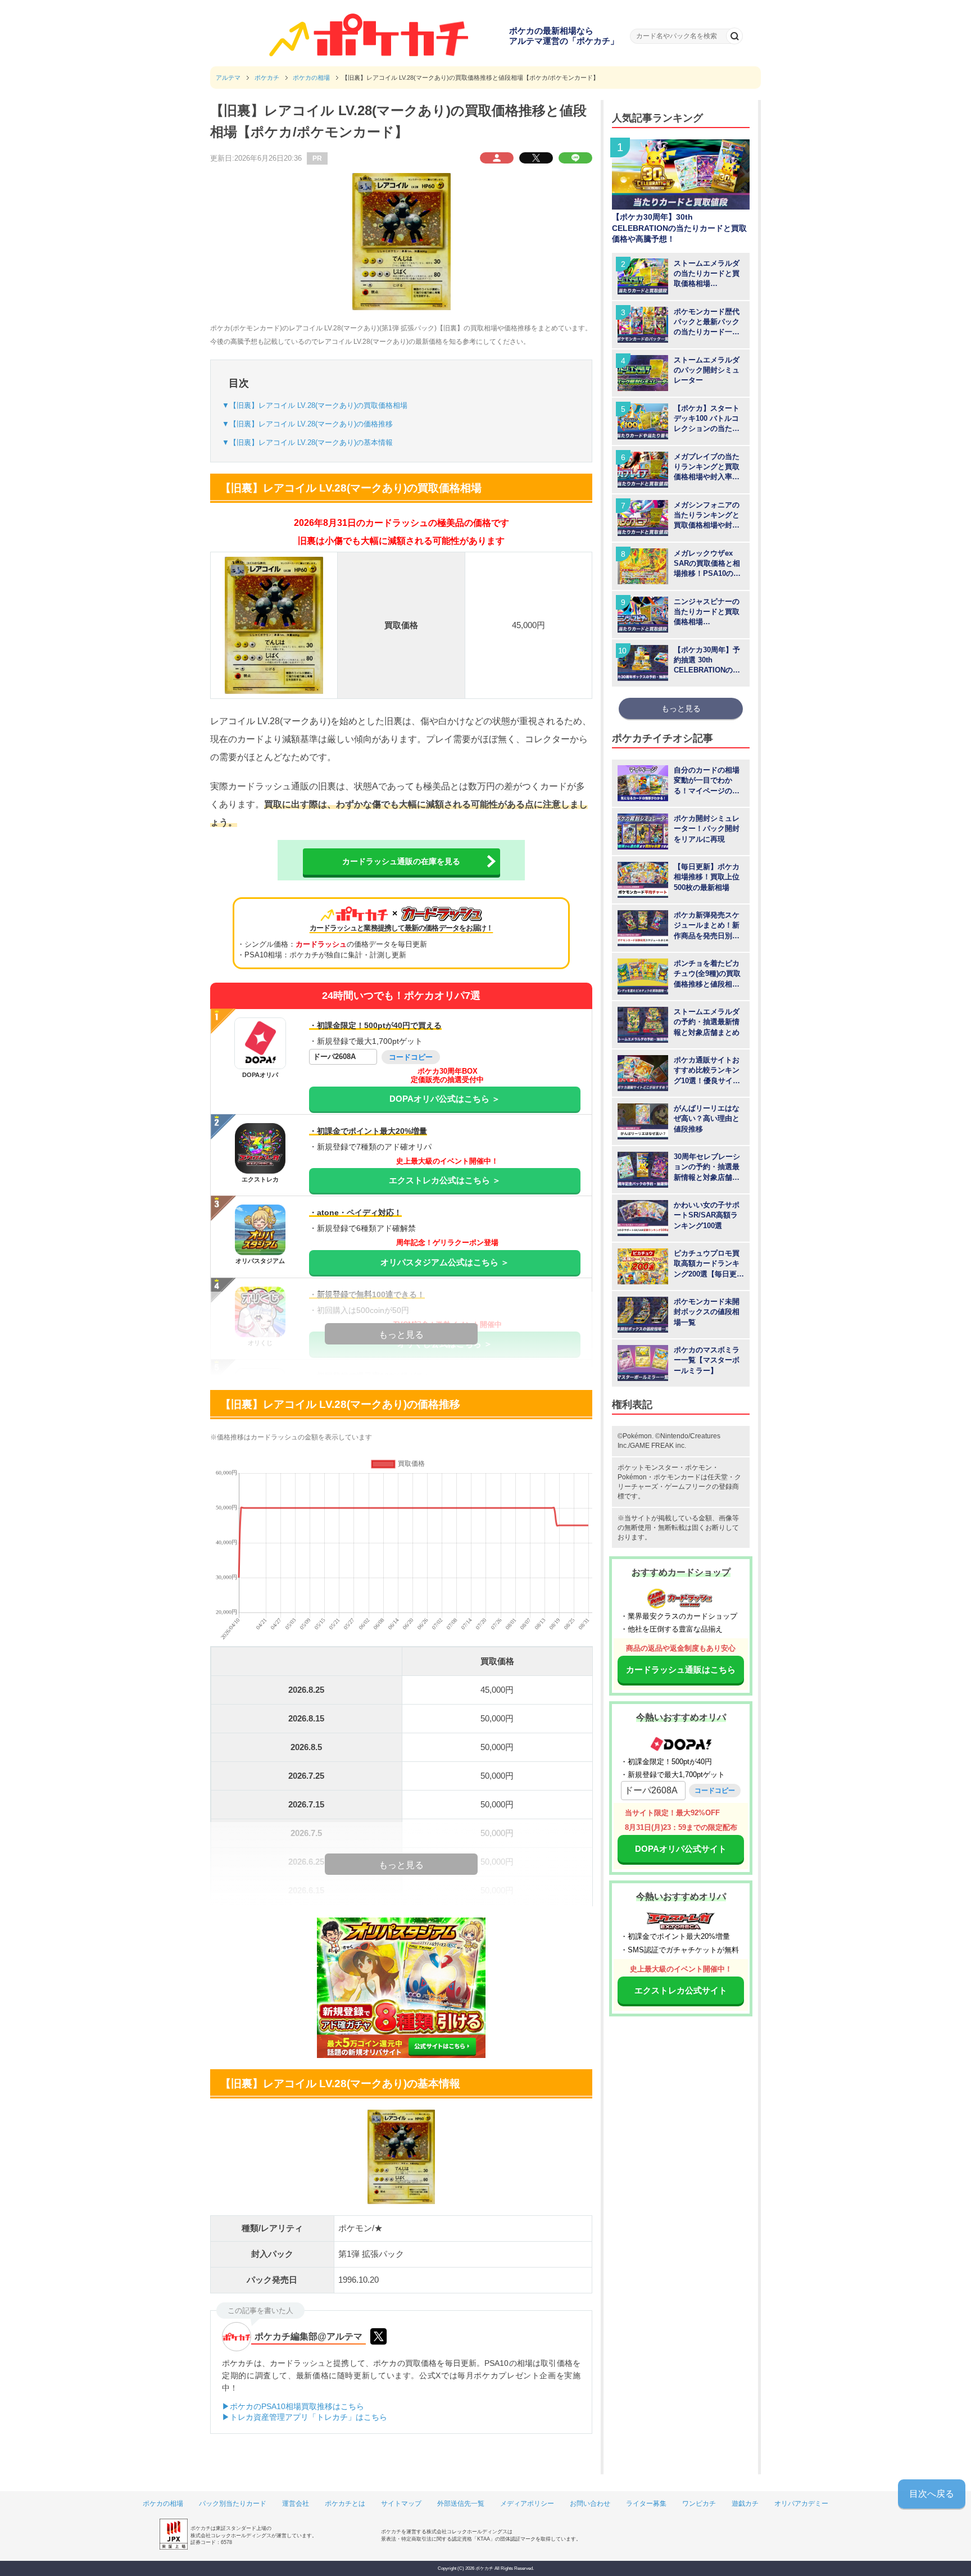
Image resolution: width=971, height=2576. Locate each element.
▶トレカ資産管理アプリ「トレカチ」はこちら (305, 2417)
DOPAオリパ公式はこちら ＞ (445, 1099)
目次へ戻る (932, 2494)
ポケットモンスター (648, 1468)
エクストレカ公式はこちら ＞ (445, 1180)
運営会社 (296, 2504)
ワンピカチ (699, 2504)
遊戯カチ (745, 2504)
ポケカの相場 (163, 2504)
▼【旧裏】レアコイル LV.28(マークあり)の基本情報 (307, 442)
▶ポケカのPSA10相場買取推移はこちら (293, 2406)
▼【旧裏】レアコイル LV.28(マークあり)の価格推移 (307, 424)
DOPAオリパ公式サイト (681, 1849)
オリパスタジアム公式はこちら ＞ (445, 1262)
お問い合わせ (590, 2504)
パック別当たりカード (233, 2504)
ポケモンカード (677, 1477)
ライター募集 (646, 2504)
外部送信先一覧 (461, 2504)
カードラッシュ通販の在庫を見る (401, 861)
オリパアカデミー (801, 2504)
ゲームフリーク (688, 1487)
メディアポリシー (527, 2504)
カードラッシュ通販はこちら (681, 1669)
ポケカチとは (345, 2504)
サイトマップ (401, 2504)
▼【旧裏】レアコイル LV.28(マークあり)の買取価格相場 (315, 405)
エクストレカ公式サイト (681, 1990)
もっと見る (681, 708)
